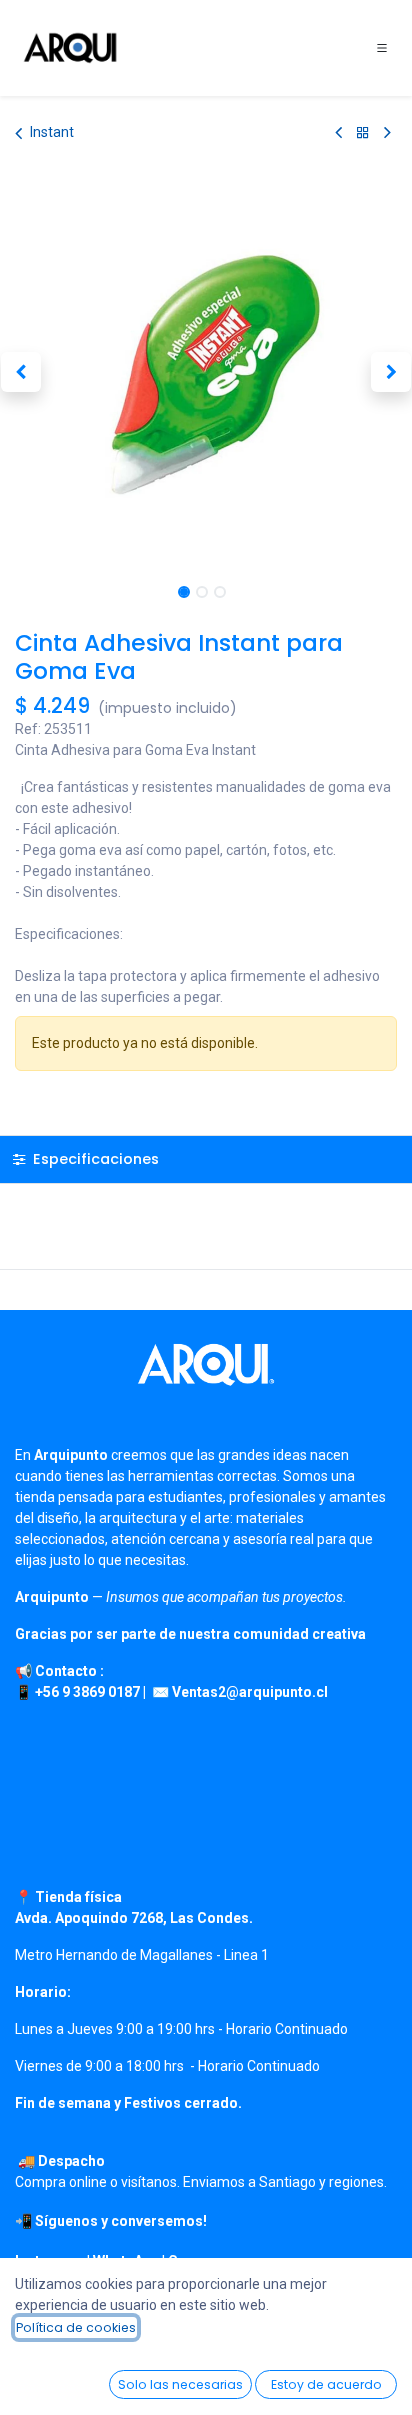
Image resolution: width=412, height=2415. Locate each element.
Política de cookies (76, 2327)
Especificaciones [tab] (94, 1159)
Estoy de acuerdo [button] (326, 2384)
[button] (20, 372)
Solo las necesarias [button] (180, 2384)
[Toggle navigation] (382, 48)
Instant (52, 132)
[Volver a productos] (363, 132)
